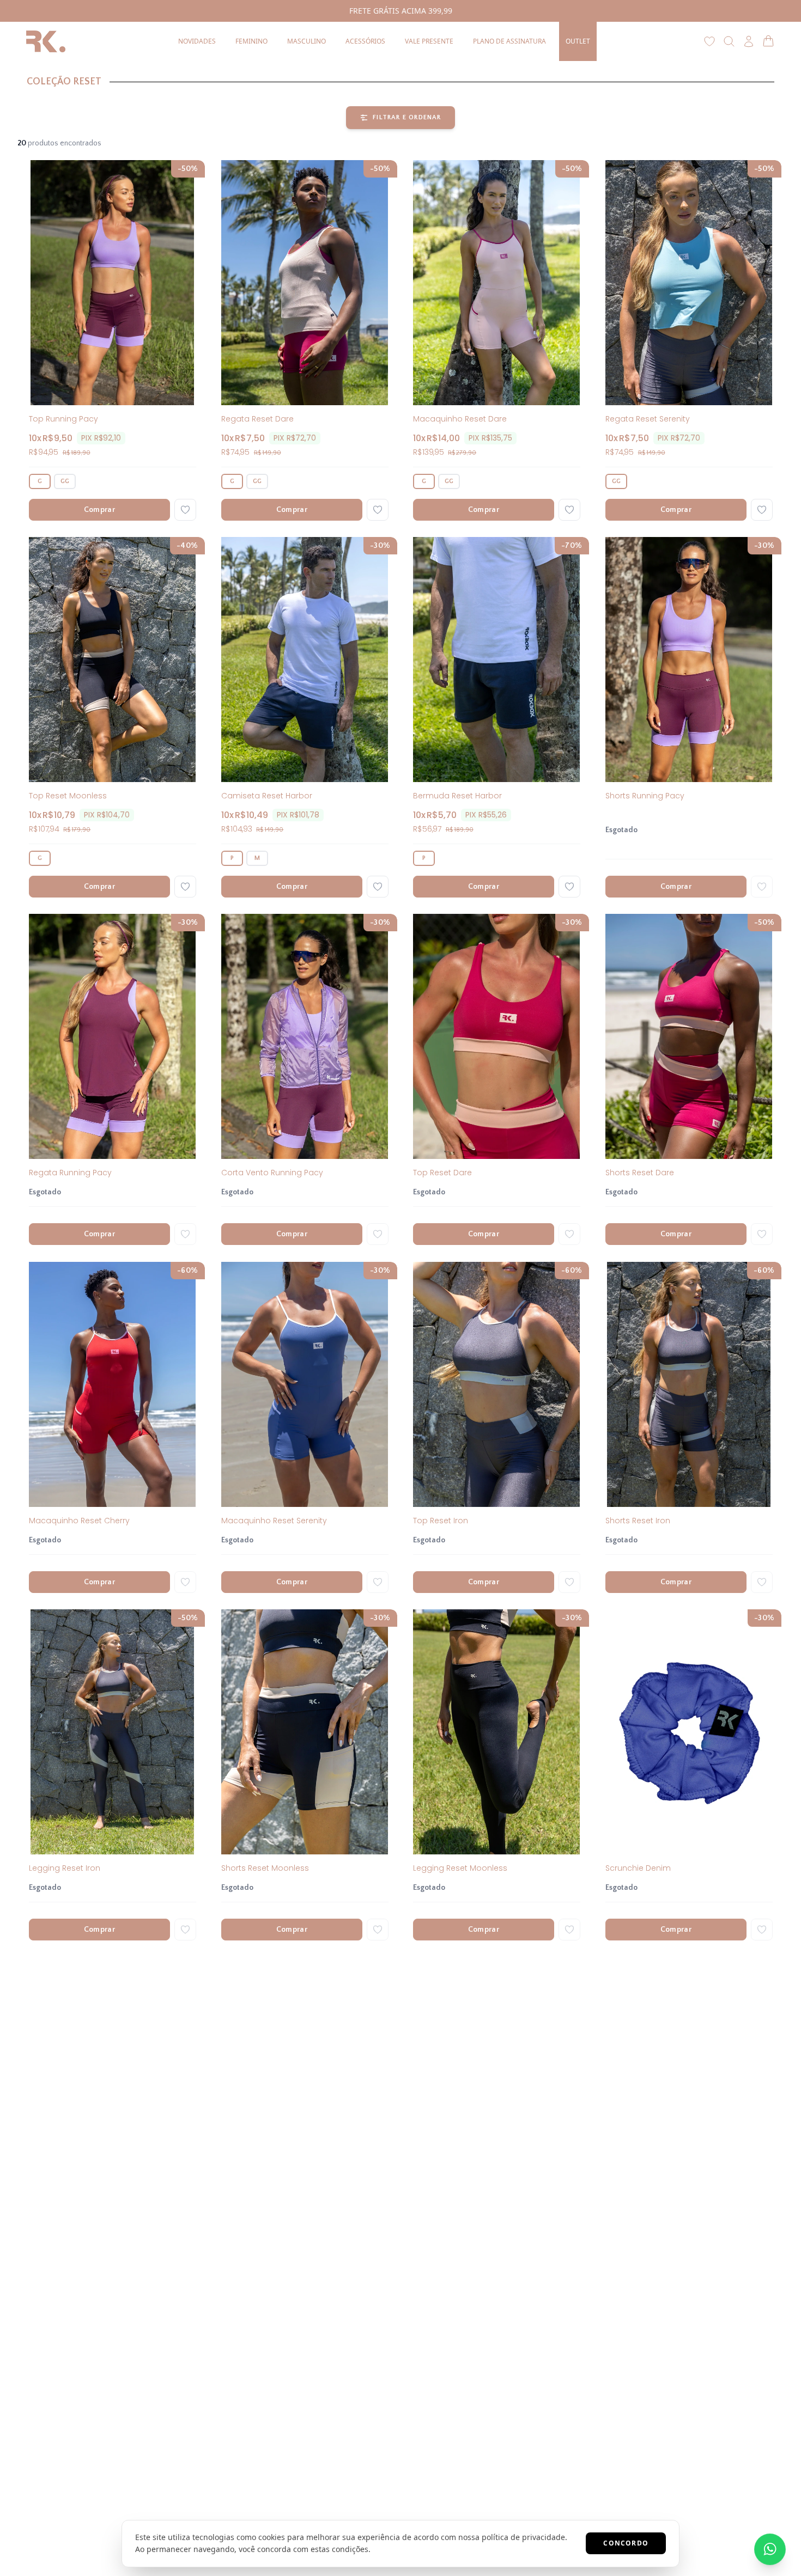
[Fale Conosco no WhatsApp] (770, 2549)
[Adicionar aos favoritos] (185, 510)
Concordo (626, 2543)
